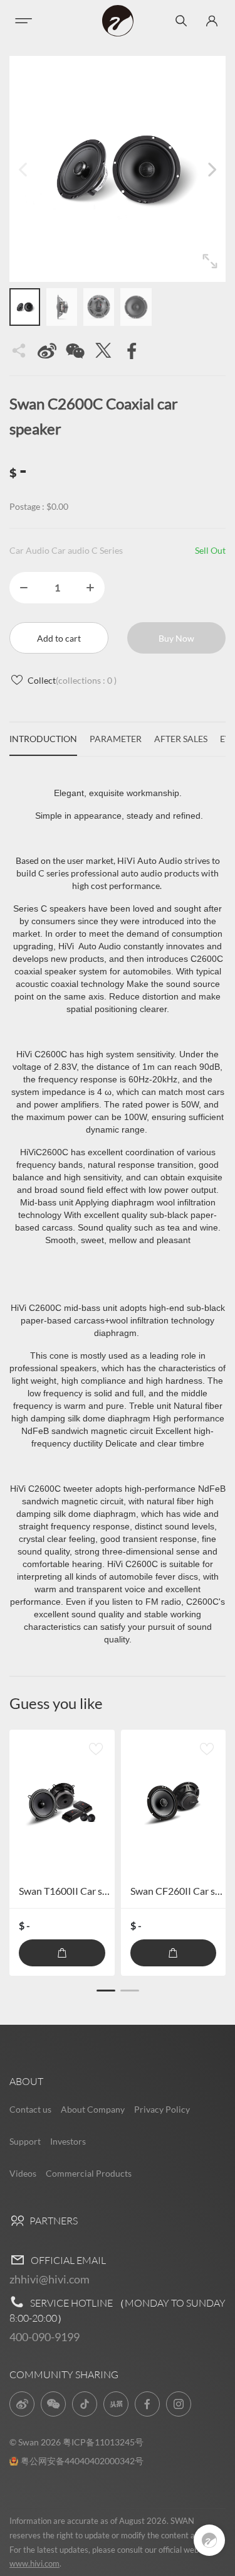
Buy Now (176, 638)
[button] (212, 169)
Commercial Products (89, 2173)
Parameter (116, 739)
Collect (72, 680)
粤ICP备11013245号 (103, 2442)
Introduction (43, 739)
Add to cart (59, 638)
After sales (181, 739)
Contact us (30, 2109)
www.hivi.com (34, 2563)
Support (25, 2141)
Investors (68, 2141)
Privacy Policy (162, 2109)
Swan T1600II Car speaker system (91, 1891)
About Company (93, 2109)
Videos (23, 2173)
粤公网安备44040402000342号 (82, 2461)
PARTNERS (53, 2221)
